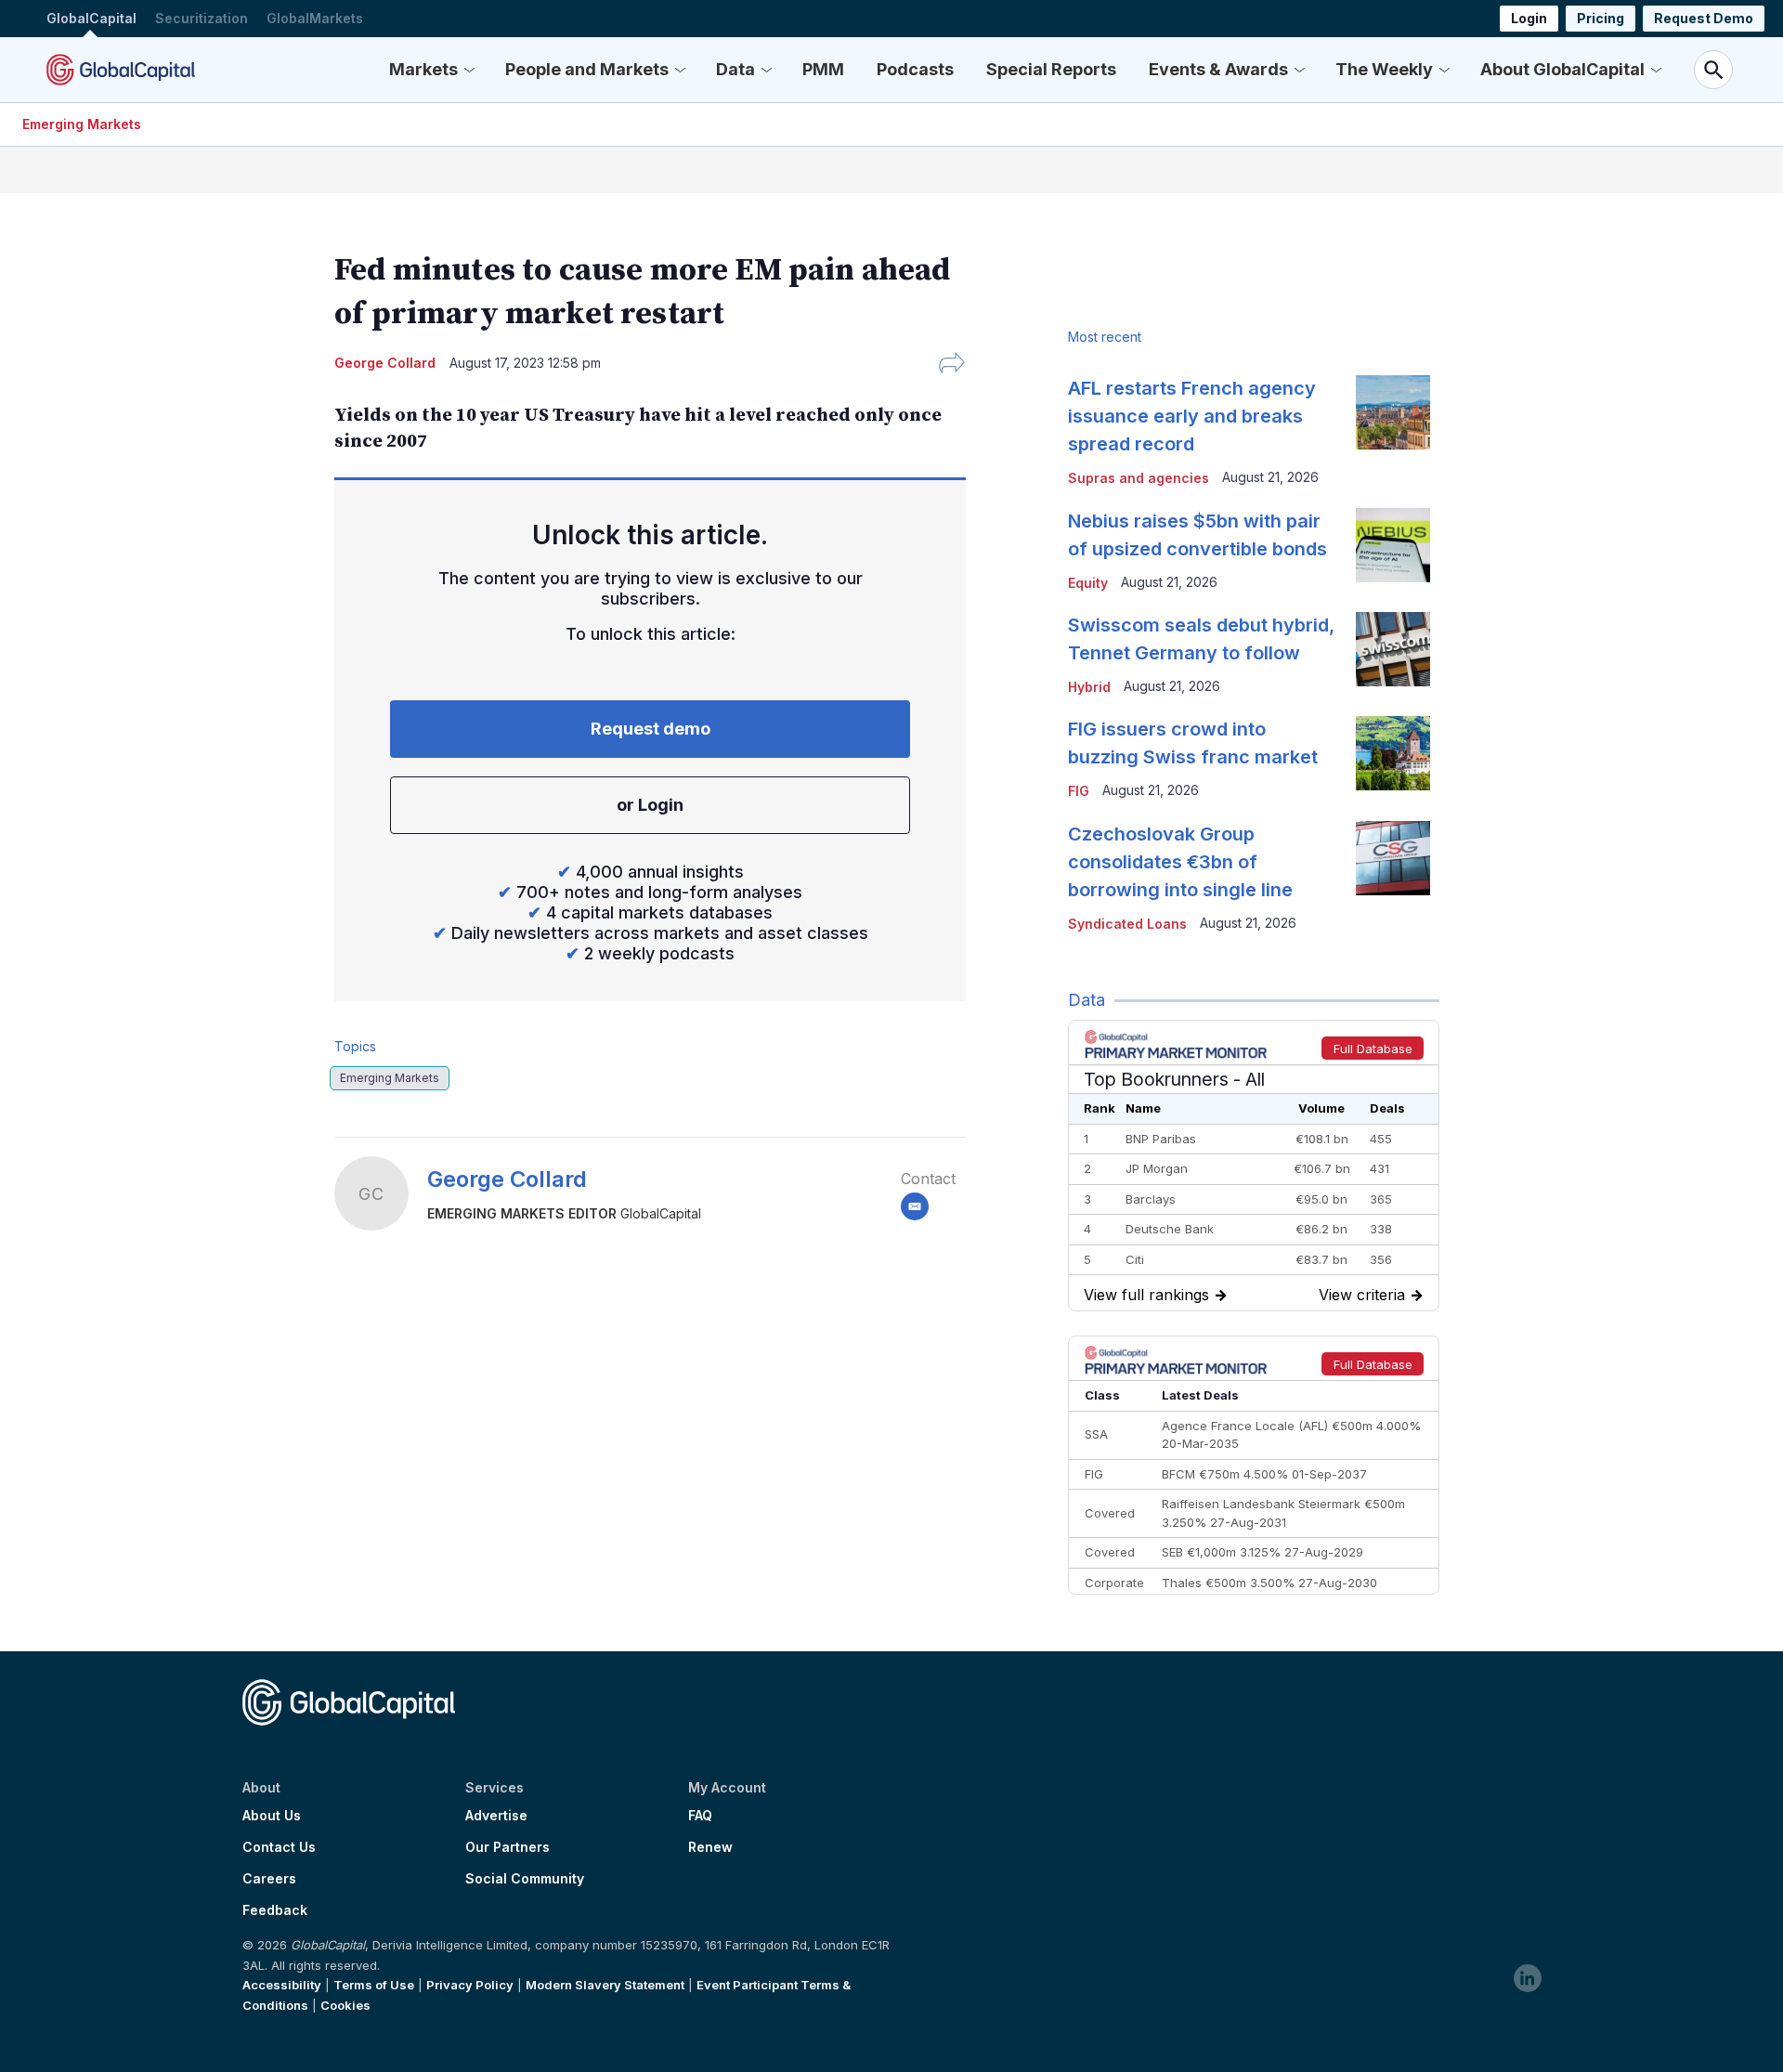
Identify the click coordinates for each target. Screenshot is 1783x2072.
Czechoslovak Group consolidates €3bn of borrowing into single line (1180, 862)
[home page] (121, 70)
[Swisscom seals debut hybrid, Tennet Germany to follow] (1393, 649)
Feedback (275, 1910)
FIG (1079, 791)
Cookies (345, 2005)
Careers (269, 1879)
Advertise (496, 1816)
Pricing (1601, 18)
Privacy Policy (470, 1985)
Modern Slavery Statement (605, 1985)
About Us (272, 1816)
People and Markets (587, 69)
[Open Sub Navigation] (469, 70)
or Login (650, 805)
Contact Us (279, 1847)
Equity (1088, 583)
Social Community (525, 1879)
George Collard (507, 1179)
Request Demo (1704, 18)
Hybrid (1089, 687)
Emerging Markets (82, 124)
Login (1529, 18)
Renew (710, 1847)
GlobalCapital (91, 18)
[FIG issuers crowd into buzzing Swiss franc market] (1393, 753)
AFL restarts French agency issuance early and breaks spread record (1192, 416)
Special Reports (1051, 69)
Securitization (202, 18)
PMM (823, 69)
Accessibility (282, 1985)
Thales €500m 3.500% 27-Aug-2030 (1269, 1583)
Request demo (651, 729)
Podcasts (915, 69)
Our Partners (508, 1847)
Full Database (1373, 1049)
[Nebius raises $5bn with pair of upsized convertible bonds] (1393, 545)
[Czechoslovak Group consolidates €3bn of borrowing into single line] (1393, 858)
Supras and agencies (1139, 478)
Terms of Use (374, 1985)
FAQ (700, 1816)
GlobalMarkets (315, 18)
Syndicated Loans (1127, 924)
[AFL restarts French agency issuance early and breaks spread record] (1393, 412)
